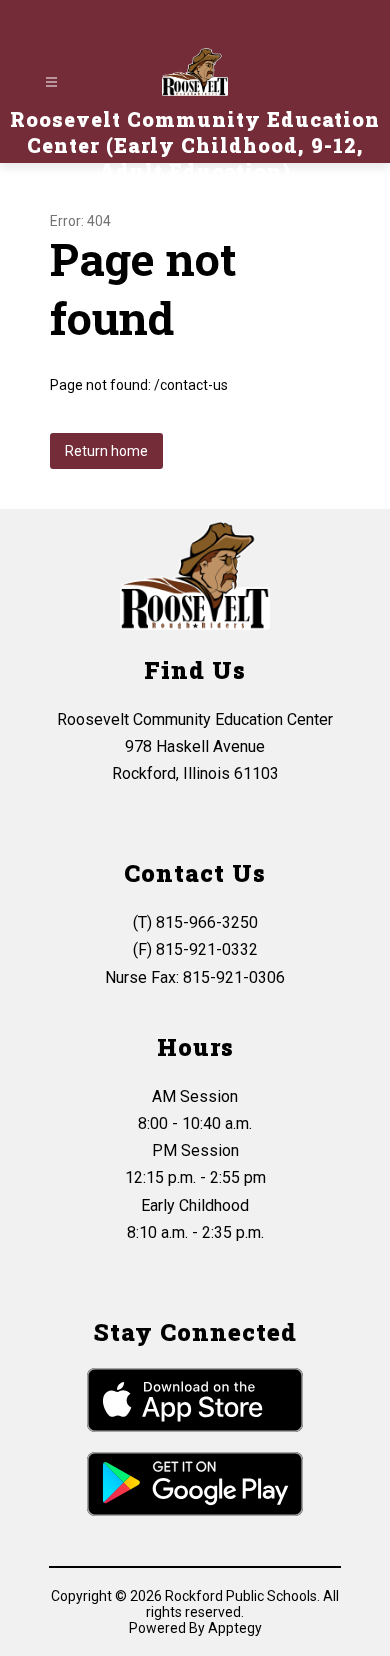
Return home (106, 451)
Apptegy (235, 1628)
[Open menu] (51, 82)
